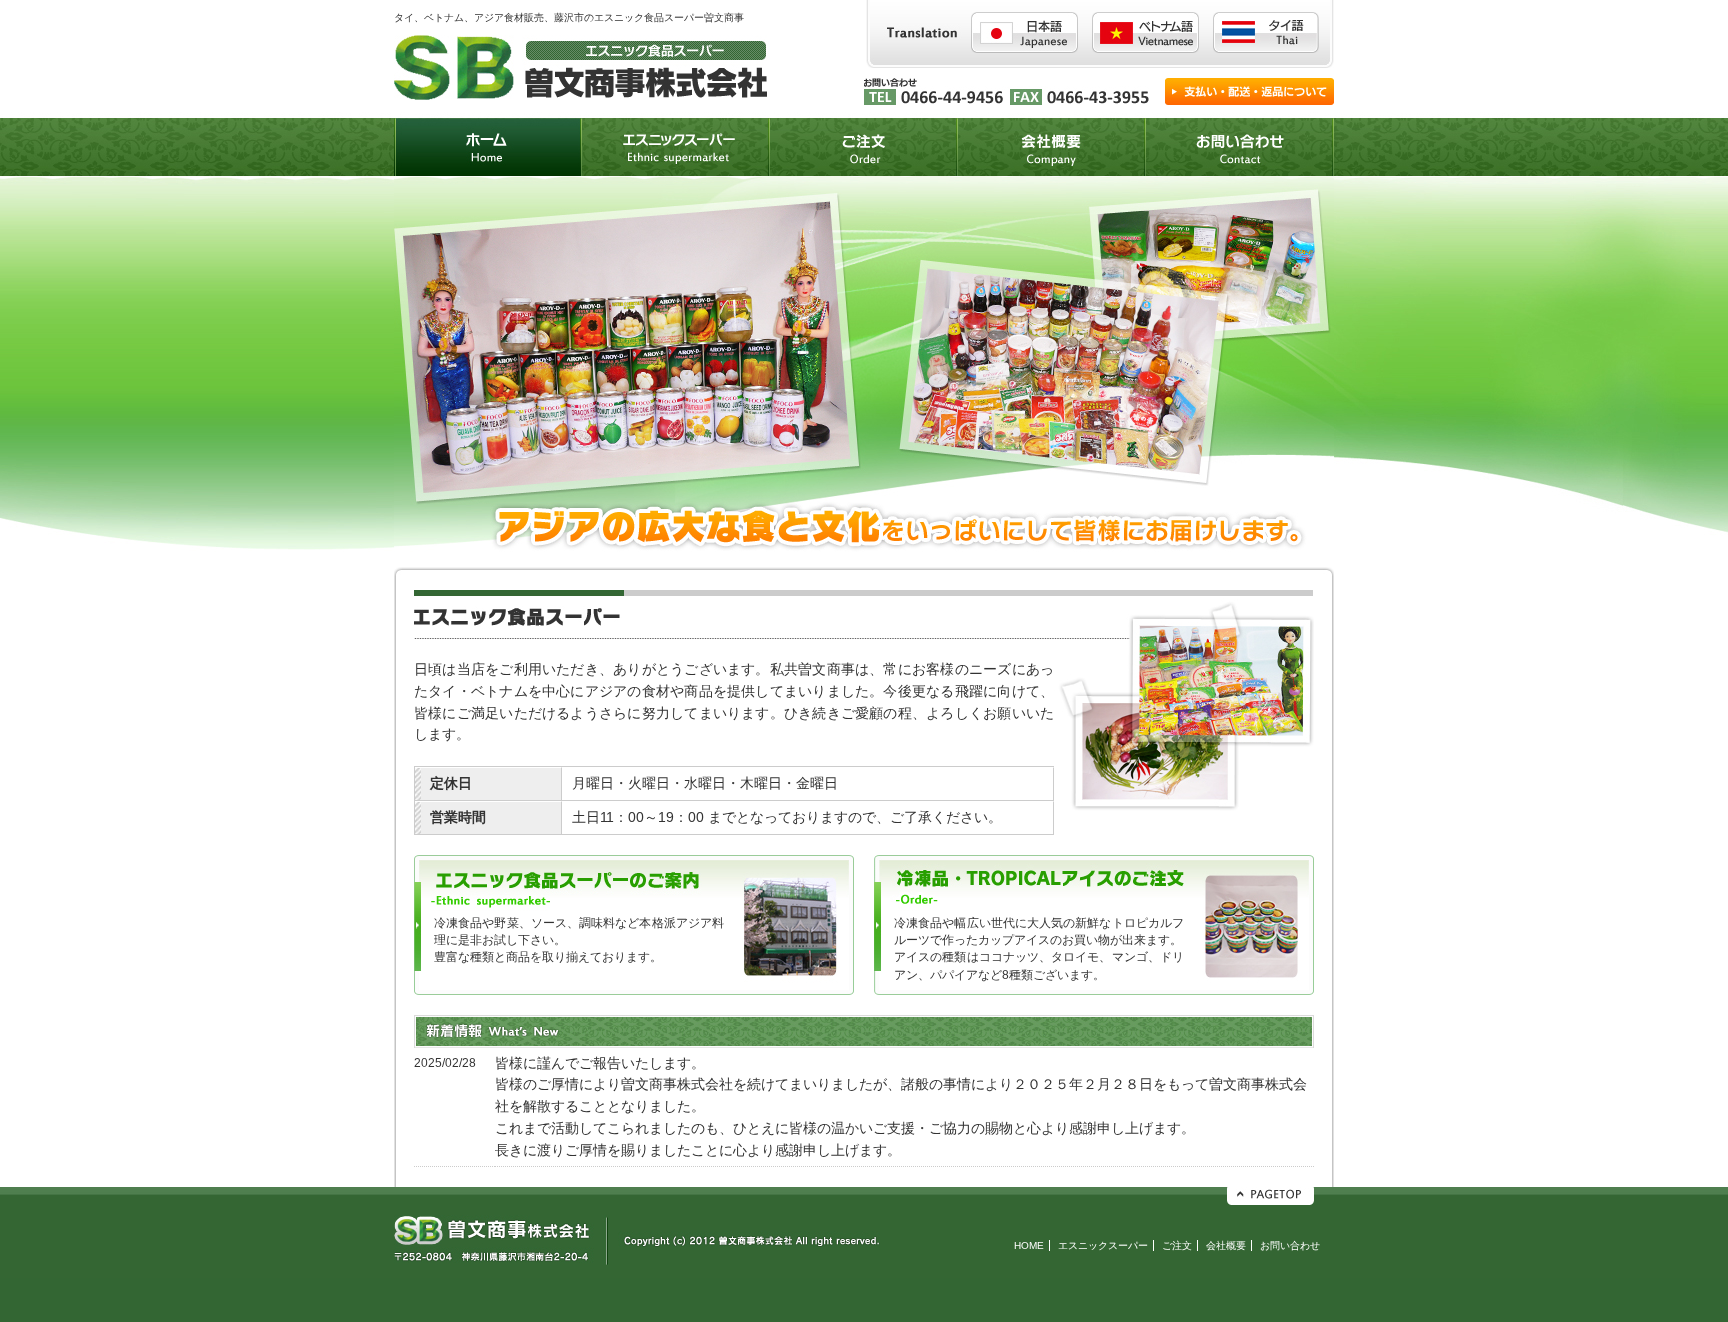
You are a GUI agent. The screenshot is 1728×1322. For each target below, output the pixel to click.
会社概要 (1226, 1245)
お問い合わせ (1290, 1245)
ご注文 (1177, 1245)
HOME (1029, 1245)
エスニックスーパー (1103, 1245)
